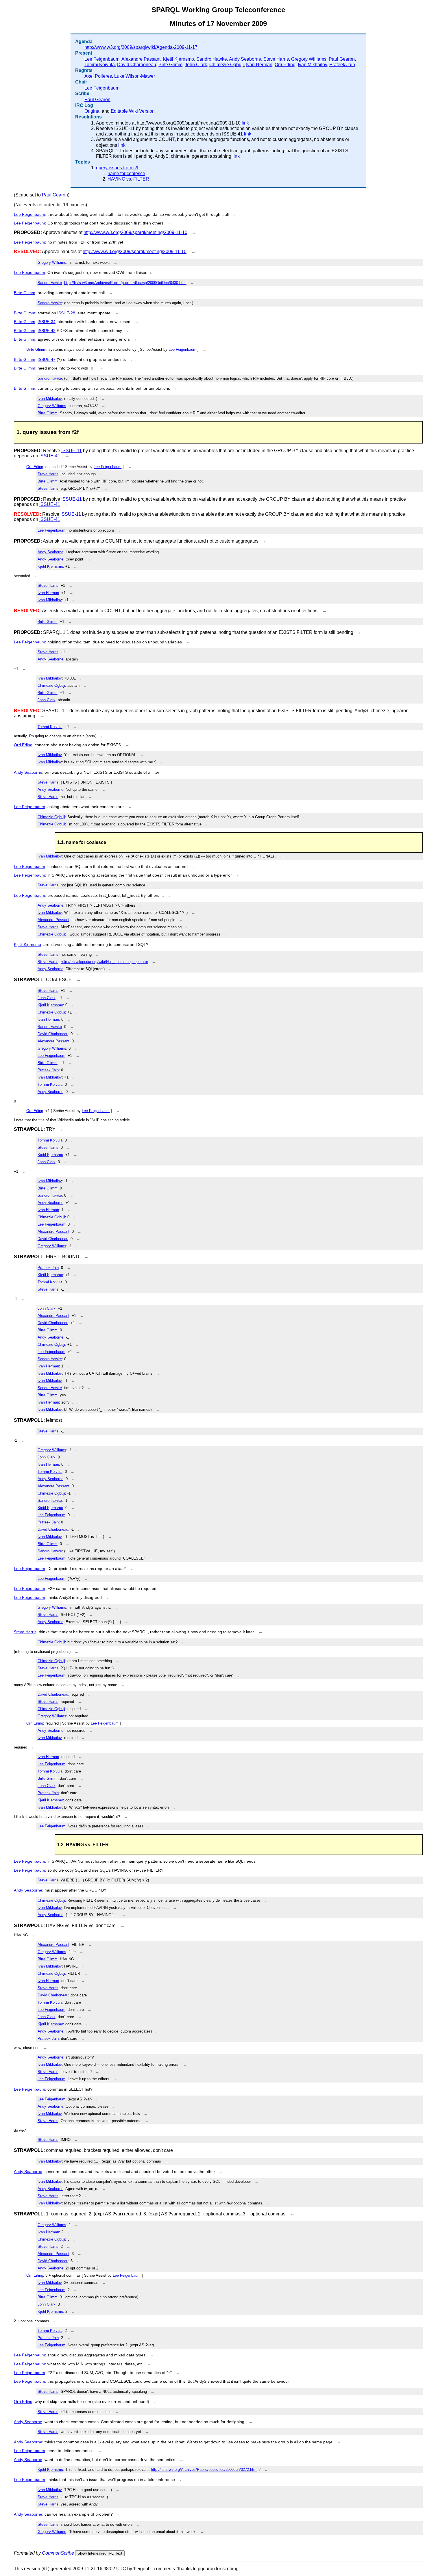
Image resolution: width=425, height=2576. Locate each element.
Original (93, 111)
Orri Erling (285, 65)
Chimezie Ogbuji (227, 65)
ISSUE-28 (66, 313)
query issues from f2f (117, 168)
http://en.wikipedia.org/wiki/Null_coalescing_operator (104, 962)
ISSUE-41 (50, 456)
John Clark (196, 65)
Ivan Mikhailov (312, 65)
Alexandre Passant (141, 59)
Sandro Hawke (212, 59)
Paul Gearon (342, 59)
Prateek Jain (342, 65)
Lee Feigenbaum (102, 59)
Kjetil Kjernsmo (178, 59)
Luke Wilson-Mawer (135, 76)
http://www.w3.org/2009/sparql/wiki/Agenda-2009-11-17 (141, 47)
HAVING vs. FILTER (128, 179)
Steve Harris (276, 59)
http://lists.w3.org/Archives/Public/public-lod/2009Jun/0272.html (204, 2470)
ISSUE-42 (47, 331)
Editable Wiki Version (133, 111)
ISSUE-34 (47, 322)
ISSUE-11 (72, 451)
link (245, 123)
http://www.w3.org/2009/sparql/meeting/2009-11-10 (135, 232)
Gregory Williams (309, 59)
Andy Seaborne (245, 59)
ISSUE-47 (47, 359)
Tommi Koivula (100, 65)
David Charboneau (137, 65)
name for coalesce (126, 173)
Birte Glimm (170, 65)
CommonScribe (58, 2553)
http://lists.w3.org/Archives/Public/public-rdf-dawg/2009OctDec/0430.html (125, 283)
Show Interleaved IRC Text (100, 2553)
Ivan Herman (259, 65)
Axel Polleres (98, 76)
